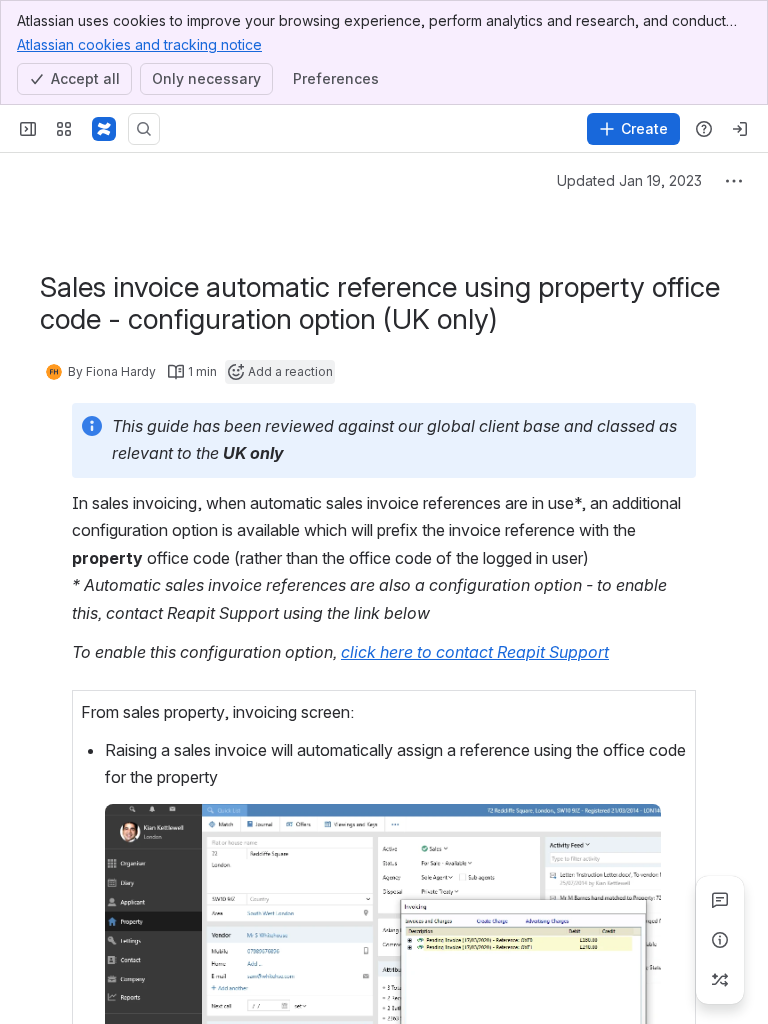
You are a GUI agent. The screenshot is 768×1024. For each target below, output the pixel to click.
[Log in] (740, 129)
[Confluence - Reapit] (104, 129)
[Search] (144, 129)
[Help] (704, 129)
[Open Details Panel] (720, 940)
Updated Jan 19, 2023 (629, 180)
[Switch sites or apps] (64, 129)
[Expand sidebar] (28, 129)
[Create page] (720, 980)
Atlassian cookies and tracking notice (139, 44)
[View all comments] (720, 900)
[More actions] (734, 181)
